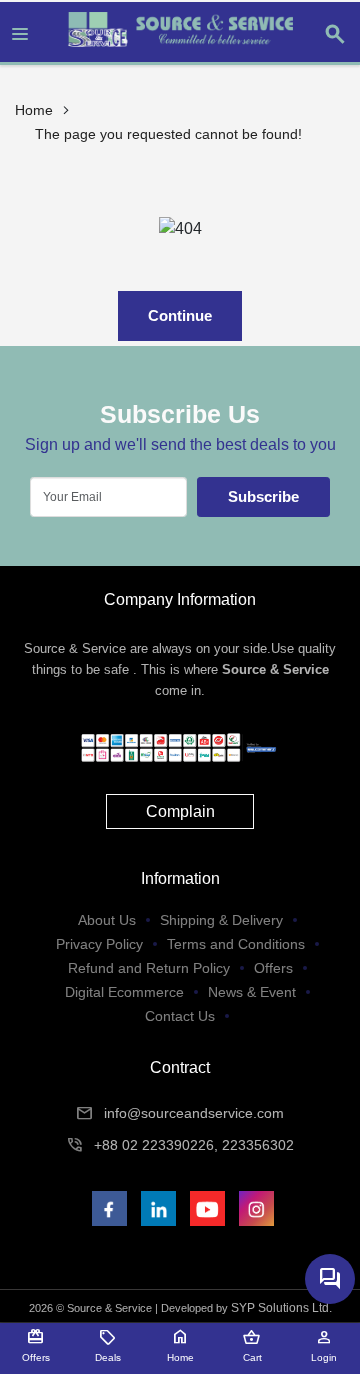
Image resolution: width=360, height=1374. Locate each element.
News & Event (252, 992)
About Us (107, 920)
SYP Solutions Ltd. (281, 1308)
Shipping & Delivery (221, 920)
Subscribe (263, 496)
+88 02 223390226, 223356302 (194, 1145)
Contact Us (180, 1016)
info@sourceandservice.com (194, 1113)
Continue (180, 315)
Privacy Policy (99, 944)
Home (34, 110)
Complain (180, 811)
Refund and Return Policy (149, 968)
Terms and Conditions (236, 944)
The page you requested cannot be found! (168, 134)
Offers (273, 968)
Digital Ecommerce (124, 992)
